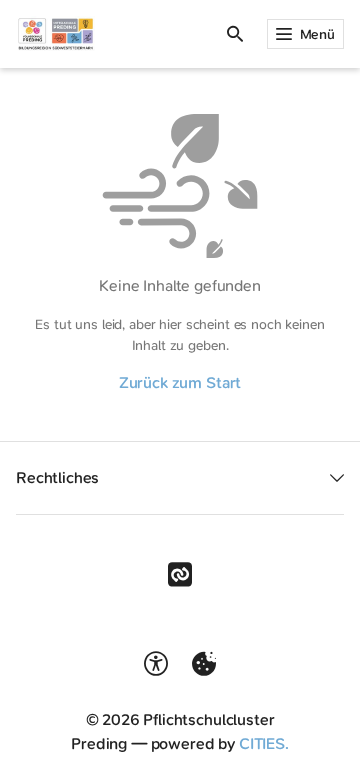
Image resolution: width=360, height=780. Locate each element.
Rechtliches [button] (57, 477)
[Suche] (235, 34)
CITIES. (264, 743)
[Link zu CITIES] (180, 575)
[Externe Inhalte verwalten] (204, 664)
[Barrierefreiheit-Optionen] (156, 664)
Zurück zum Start (180, 382)
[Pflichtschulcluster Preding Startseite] (55, 34)
